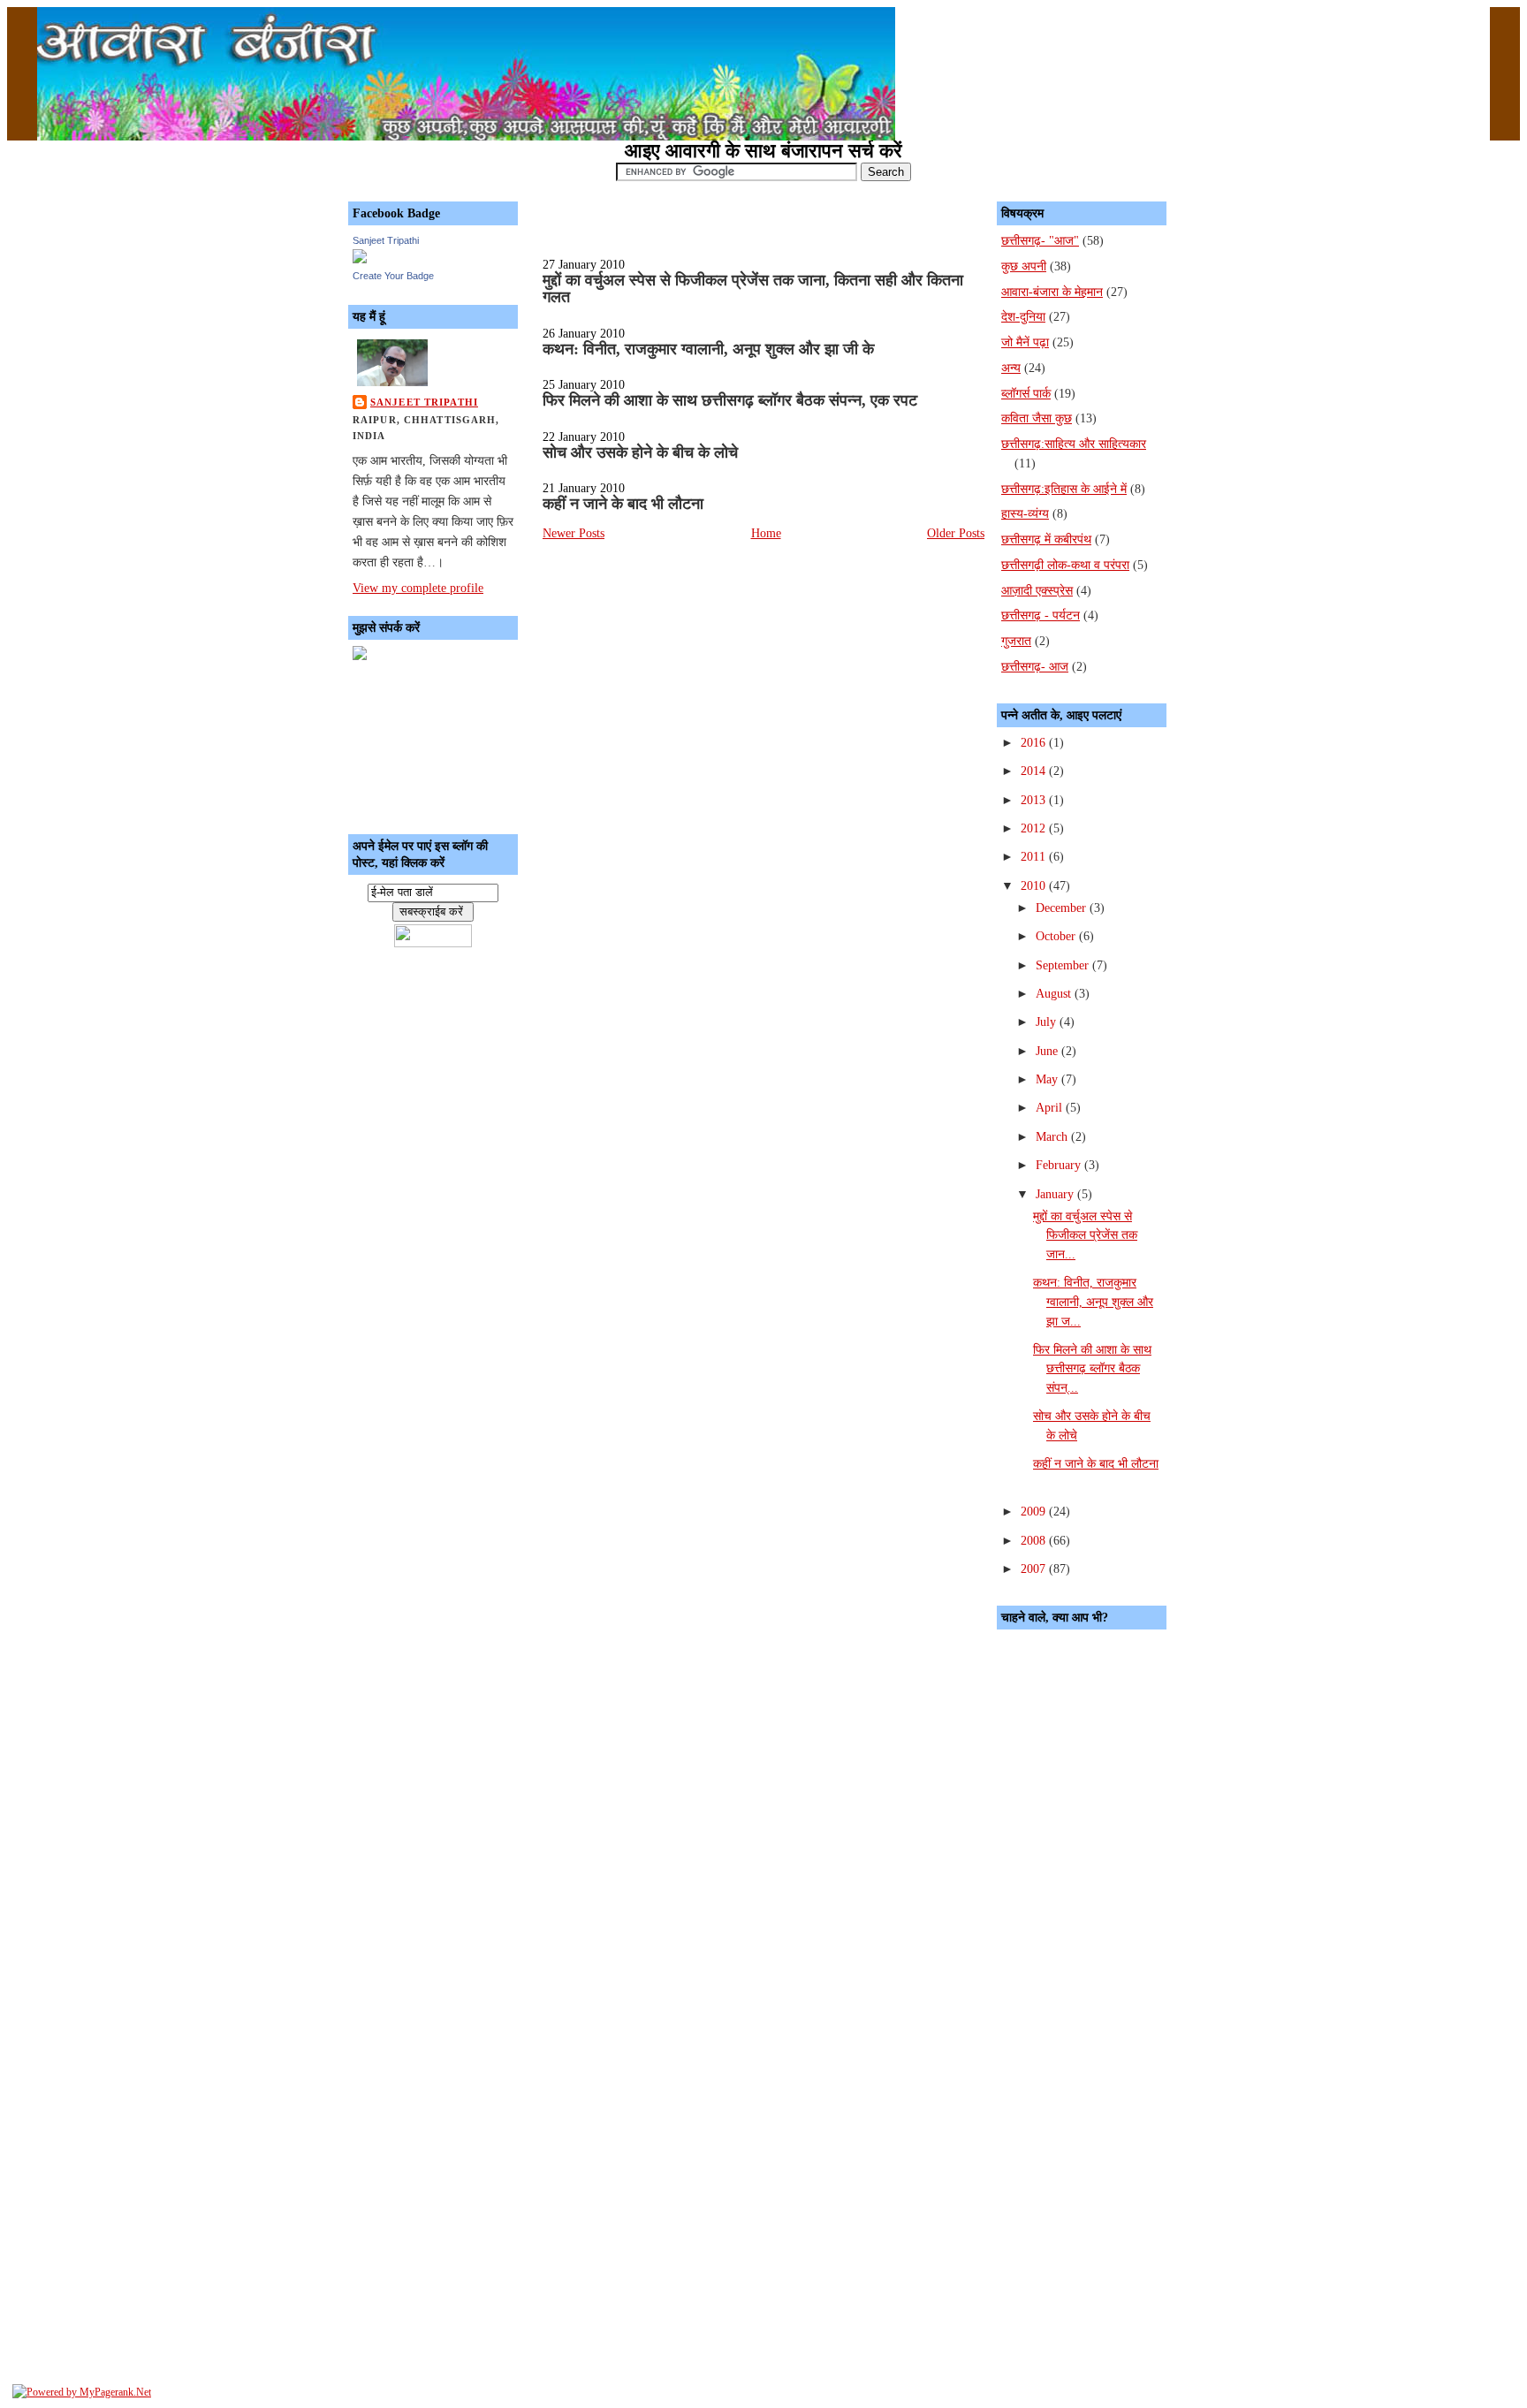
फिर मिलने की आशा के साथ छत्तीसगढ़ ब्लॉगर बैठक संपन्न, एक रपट (730, 400)
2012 (1035, 828)
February (1060, 1165)
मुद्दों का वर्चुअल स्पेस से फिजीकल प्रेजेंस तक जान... (1085, 1235)
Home (766, 533)
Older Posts (956, 533)
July (1048, 1022)
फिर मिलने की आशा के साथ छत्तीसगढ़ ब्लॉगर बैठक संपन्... (1092, 1368)
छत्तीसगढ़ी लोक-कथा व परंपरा (1065, 565)
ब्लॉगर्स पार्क (1026, 393)
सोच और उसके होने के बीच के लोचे (640, 452)
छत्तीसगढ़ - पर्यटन (1041, 615)
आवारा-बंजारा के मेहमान (1052, 292)
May (1048, 1079)
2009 (1035, 1511)
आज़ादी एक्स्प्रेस (1037, 590)
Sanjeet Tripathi (386, 240)
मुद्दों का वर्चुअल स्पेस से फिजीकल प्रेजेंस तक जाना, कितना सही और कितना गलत (753, 289)
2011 (1035, 856)
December (1063, 908)
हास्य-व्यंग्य (1025, 513)
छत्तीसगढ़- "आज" (1040, 240)
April (1051, 1107)
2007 (1035, 1569)
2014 (1035, 771)
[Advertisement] (432, 743)
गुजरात (1016, 641)
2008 (1035, 1540)
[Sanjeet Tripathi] (360, 259)
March (1053, 1136)
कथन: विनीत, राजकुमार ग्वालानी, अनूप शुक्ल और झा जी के (708, 349)
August (1055, 993)
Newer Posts (574, 533)
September (1064, 965)
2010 (1035, 885)
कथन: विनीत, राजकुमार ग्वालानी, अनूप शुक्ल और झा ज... (1093, 1301)
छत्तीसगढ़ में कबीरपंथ (1046, 539)
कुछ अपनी (1024, 266)
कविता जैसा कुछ (1037, 418)
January (1056, 1194)
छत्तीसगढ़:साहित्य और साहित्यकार (1074, 444)
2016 (1035, 742)
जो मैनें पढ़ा (1025, 342)
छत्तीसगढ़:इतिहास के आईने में (1064, 489)
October (1057, 936)
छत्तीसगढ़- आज (1035, 666)
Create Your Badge (393, 276)
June (1048, 1051)
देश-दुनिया (1023, 316)
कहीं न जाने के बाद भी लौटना (623, 504)
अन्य (1011, 368)
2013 (1035, 800)
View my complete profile (418, 588)
